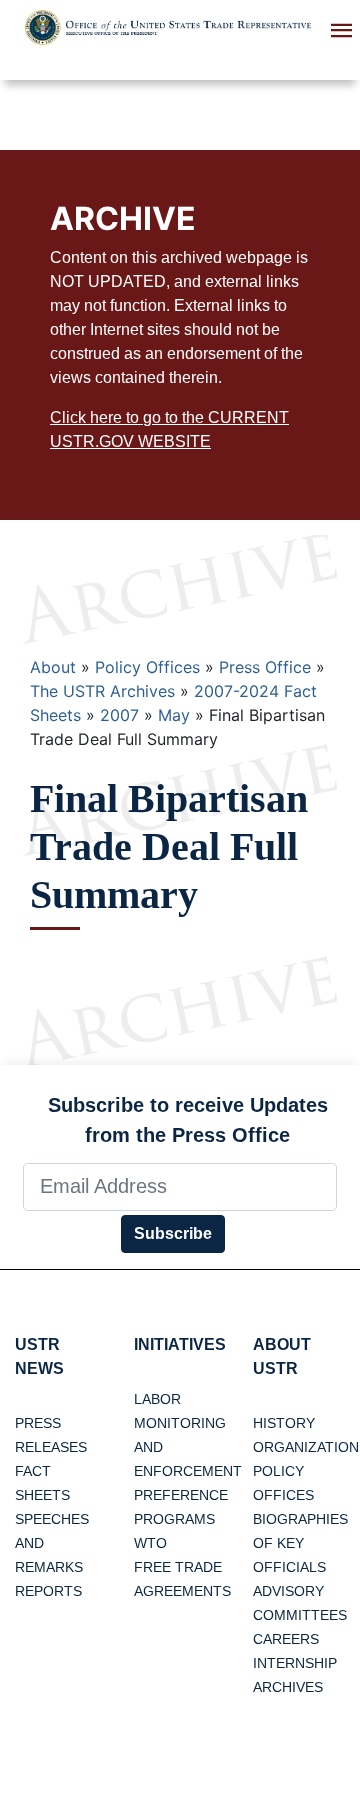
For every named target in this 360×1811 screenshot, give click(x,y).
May (174, 715)
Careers (286, 1639)
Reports (48, 1591)
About (53, 667)
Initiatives (180, 1344)
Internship (295, 1663)
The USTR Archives (102, 691)
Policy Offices (147, 667)
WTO (150, 1543)
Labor (157, 1399)
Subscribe (173, 1233)
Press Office (265, 667)
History (284, 1423)
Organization (306, 1447)
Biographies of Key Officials (300, 1543)
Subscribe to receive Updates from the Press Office (188, 1120)
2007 (119, 715)
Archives (288, 1687)
